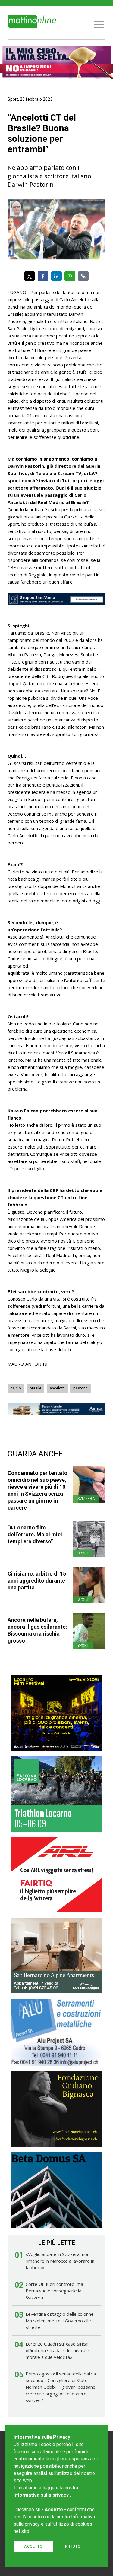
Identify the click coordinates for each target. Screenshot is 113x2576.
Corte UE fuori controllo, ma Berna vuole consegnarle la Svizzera (54, 2291)
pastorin (80, 1388)
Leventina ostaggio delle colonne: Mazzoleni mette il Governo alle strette (60, 2321)
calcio (16, 1388)
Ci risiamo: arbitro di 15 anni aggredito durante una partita (37, 1581)
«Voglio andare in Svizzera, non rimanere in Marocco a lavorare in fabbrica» (60, 2261)
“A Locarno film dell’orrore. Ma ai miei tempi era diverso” (35, 1534)
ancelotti (57, 1388)
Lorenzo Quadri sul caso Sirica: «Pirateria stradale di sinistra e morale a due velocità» (57, 2350)
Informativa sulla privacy (41, 2495)
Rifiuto (73, 2546)
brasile (35, 1388)
